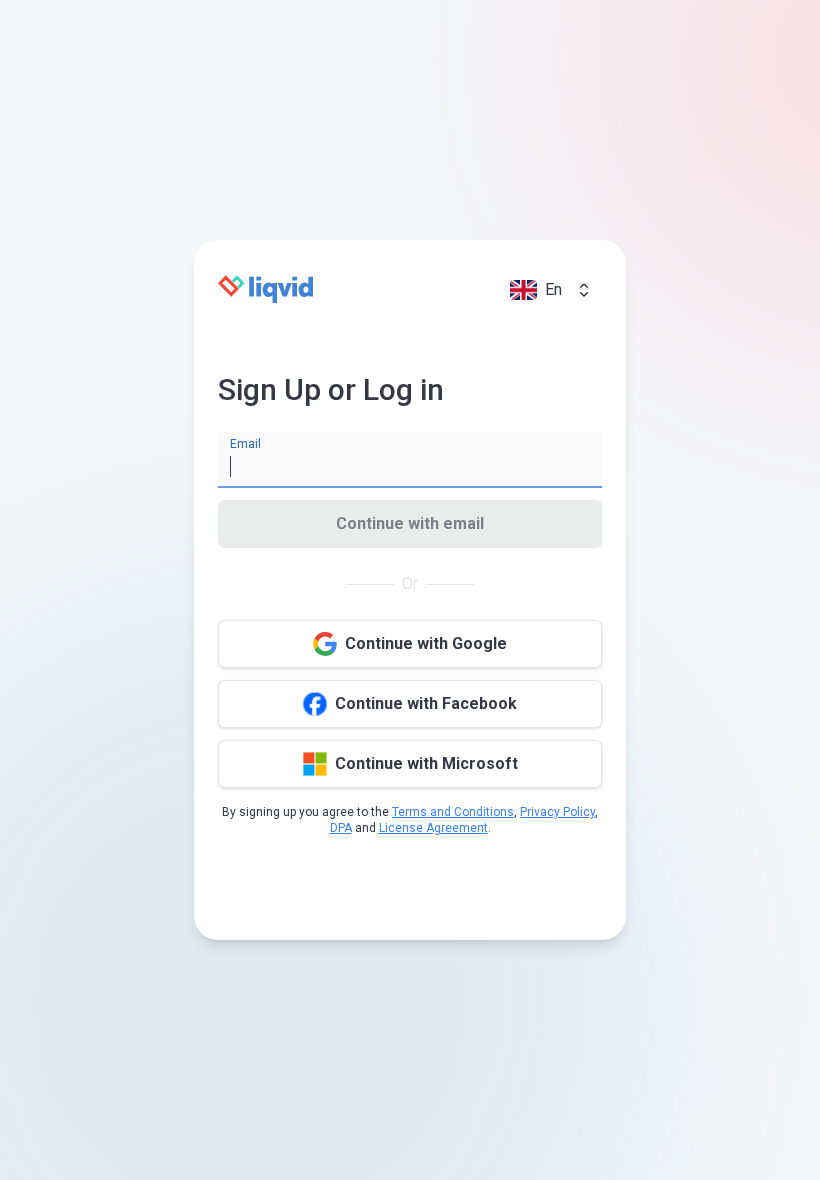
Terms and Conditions (453, 812)
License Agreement (433, 828)
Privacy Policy (557, 812)
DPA (341, 828)
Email (245, 444)
